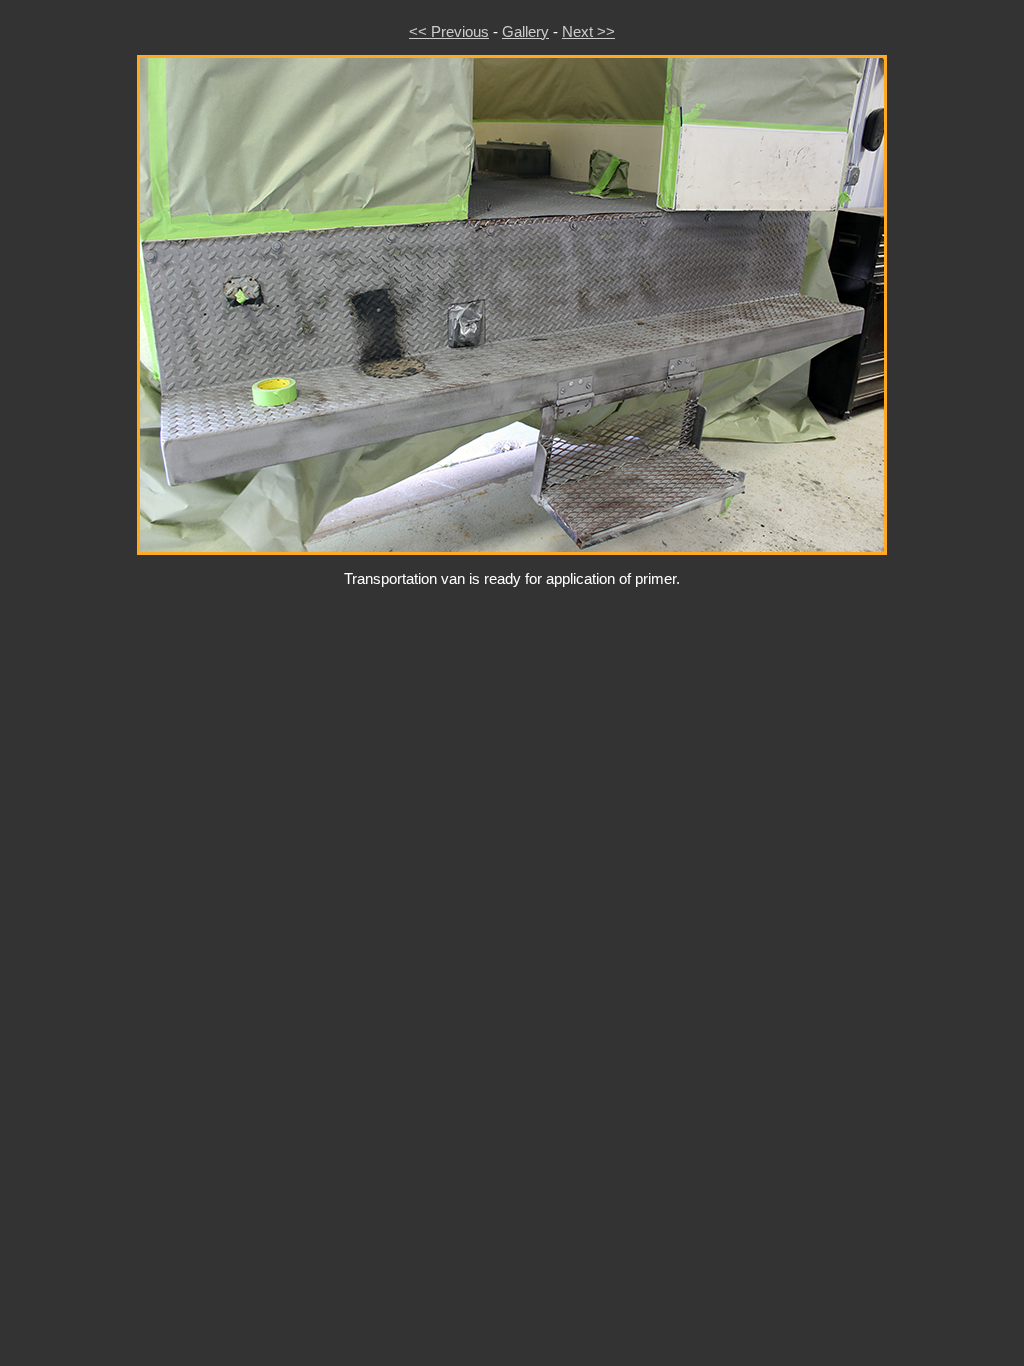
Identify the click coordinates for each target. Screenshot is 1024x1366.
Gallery (525, 31)
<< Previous (449, 31)
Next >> (588, 31)
